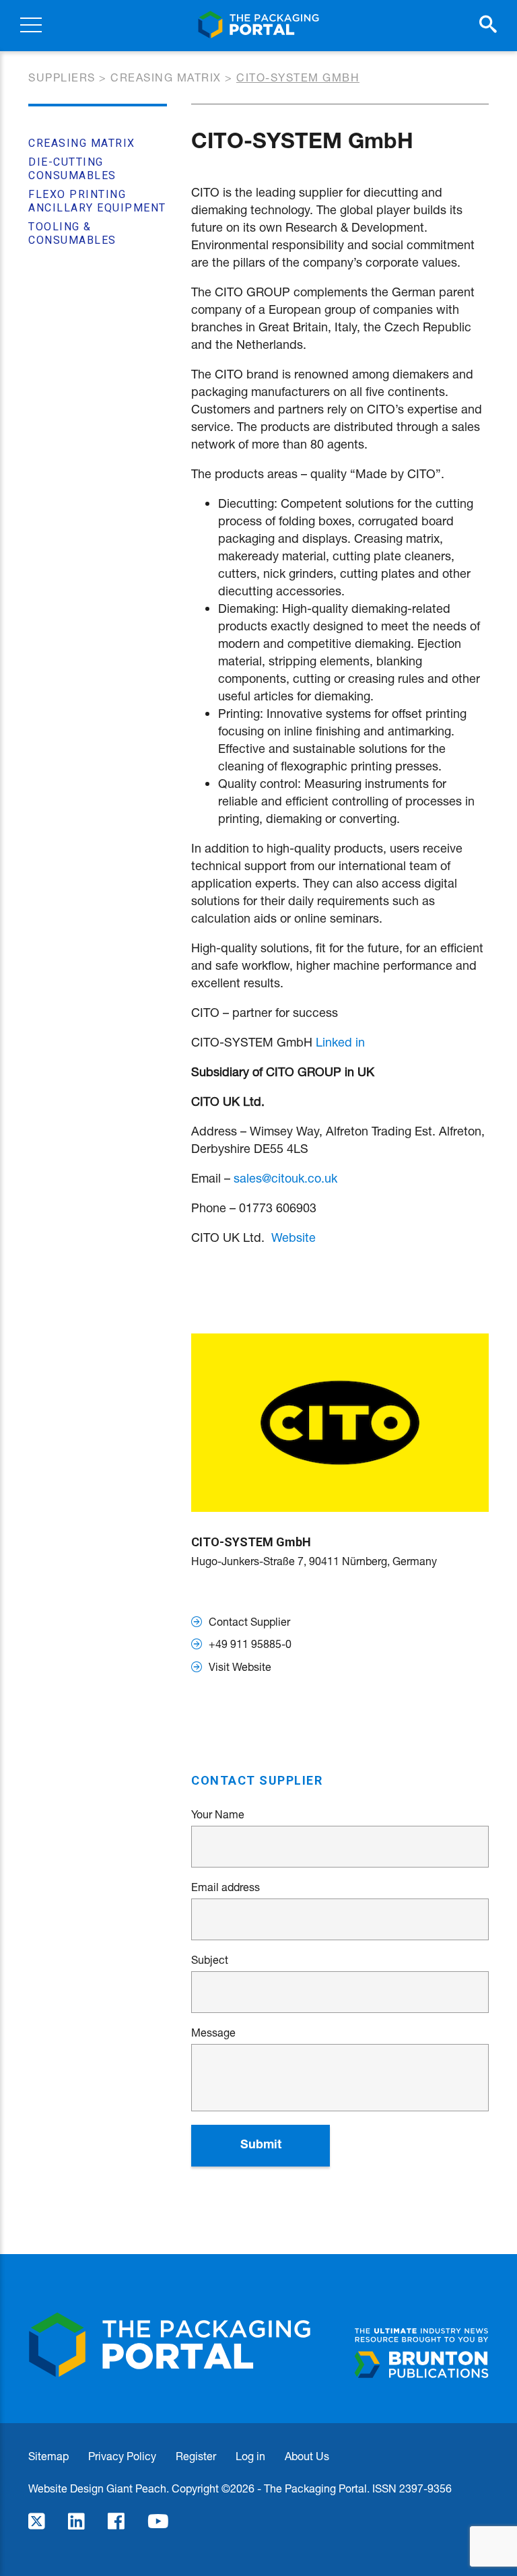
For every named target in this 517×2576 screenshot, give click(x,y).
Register (196, 2456)
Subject (210, 1960)
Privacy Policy (122, 2456)
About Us (307, 2456)
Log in (250, 2456)
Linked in (340, 1042)
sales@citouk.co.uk (285, 1178)
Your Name (218, 1814)
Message (213, 2033)
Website (294, 1237)
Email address (226, 1887)
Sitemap (48, 2456)
